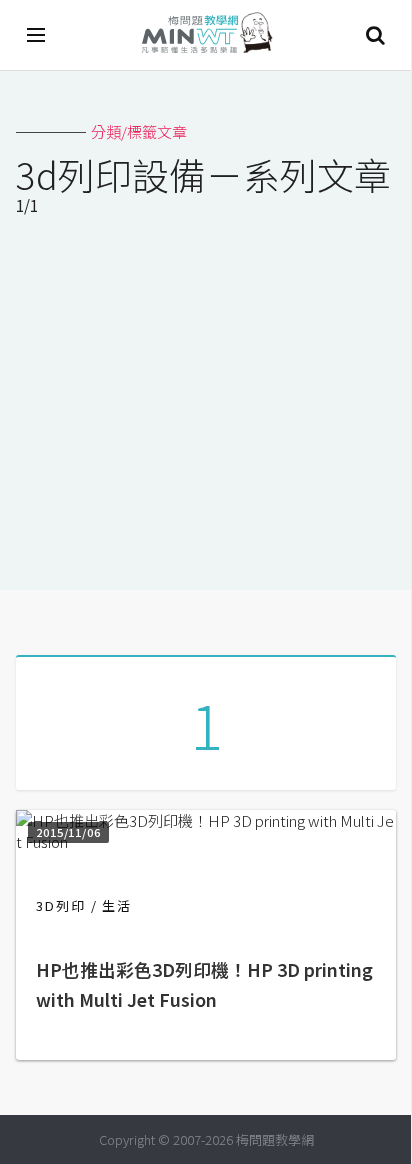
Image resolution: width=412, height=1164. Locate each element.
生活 (117, 905)
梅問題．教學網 (206, 35)
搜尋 (375, 35)
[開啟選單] (37, 35)
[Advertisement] (206, 407)
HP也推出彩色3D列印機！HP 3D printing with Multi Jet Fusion (204, 984)
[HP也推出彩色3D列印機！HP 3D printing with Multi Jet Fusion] (206, 841)
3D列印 (61, 905)
